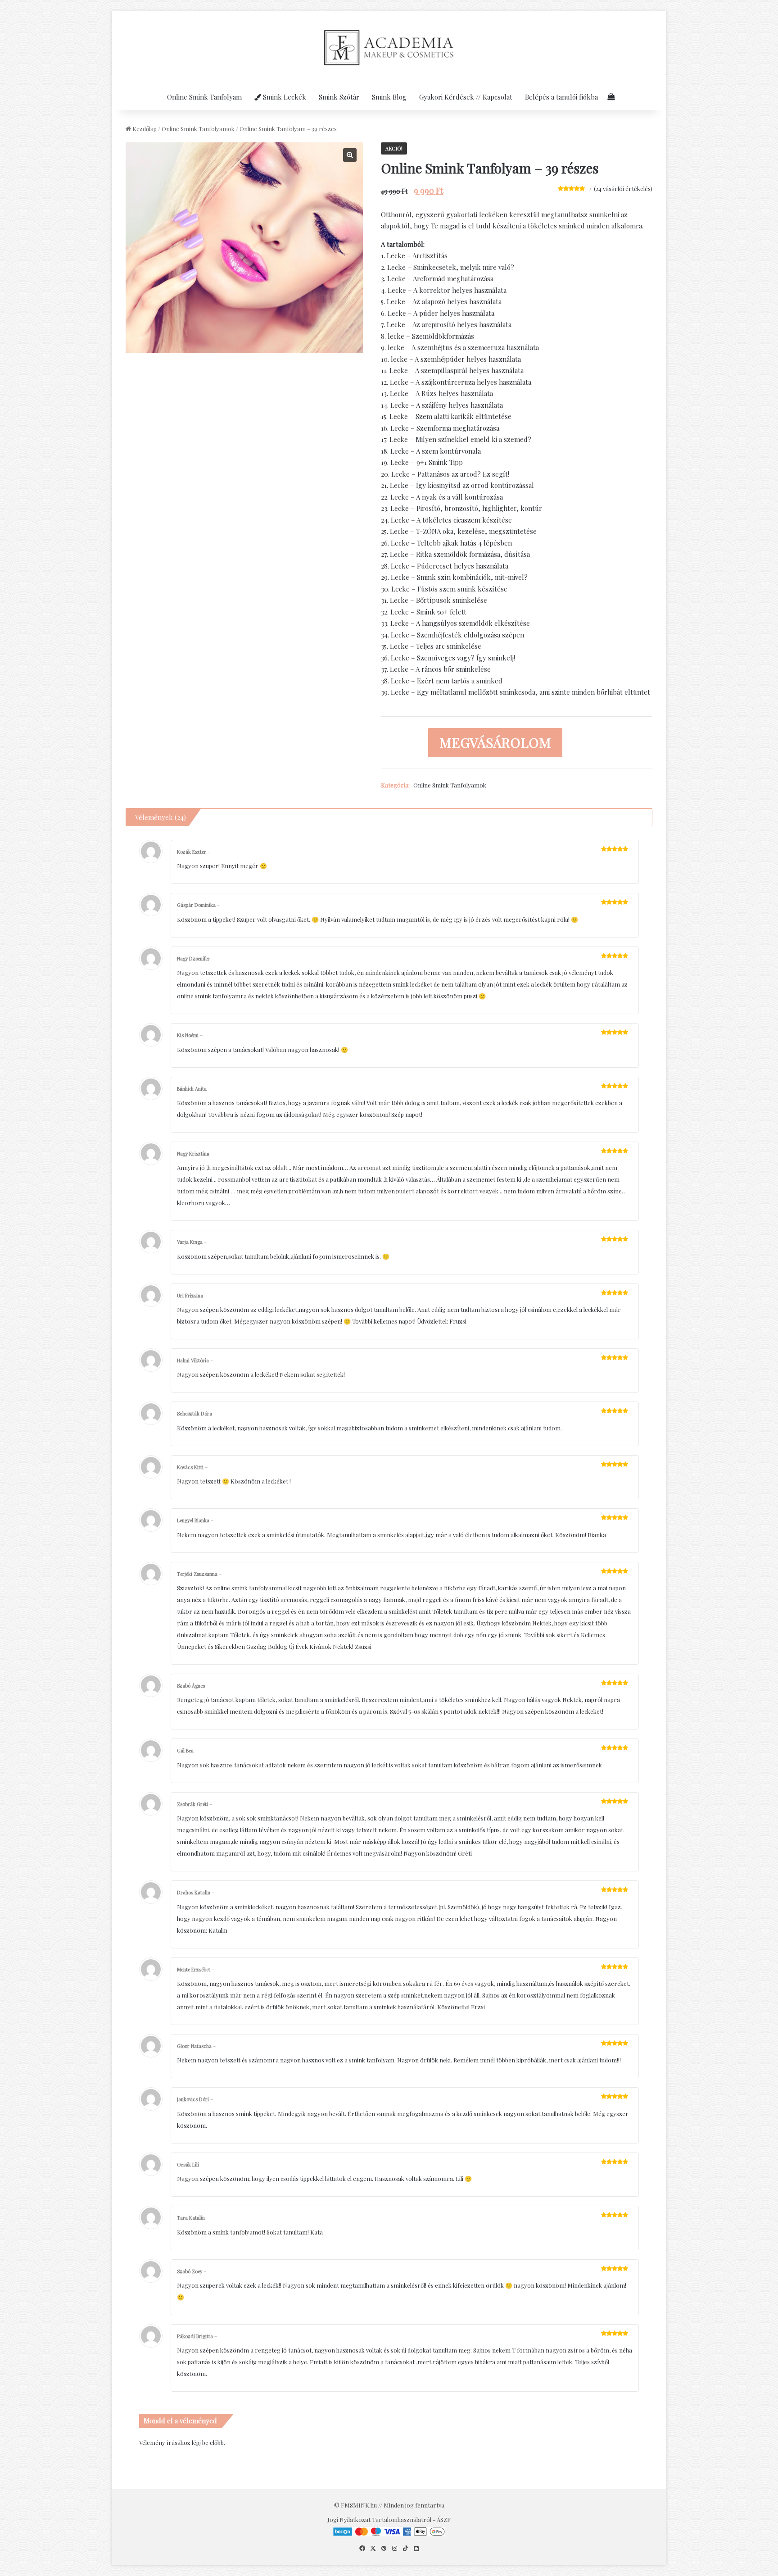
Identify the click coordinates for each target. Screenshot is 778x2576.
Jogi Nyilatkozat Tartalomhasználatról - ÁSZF (389, 2519)
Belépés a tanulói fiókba (561, 97)
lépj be (200, 2442)
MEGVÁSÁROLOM (495, 742)
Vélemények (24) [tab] (161, 817)
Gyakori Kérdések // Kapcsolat (466, 97)
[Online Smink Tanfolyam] (389, 47)
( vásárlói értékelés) (623, 189)
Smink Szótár (339, 97)
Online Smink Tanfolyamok (198, 129)
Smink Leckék (284, 97)
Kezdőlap (145, 129)
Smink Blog (389, 97)
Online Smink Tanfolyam (204, 97)
